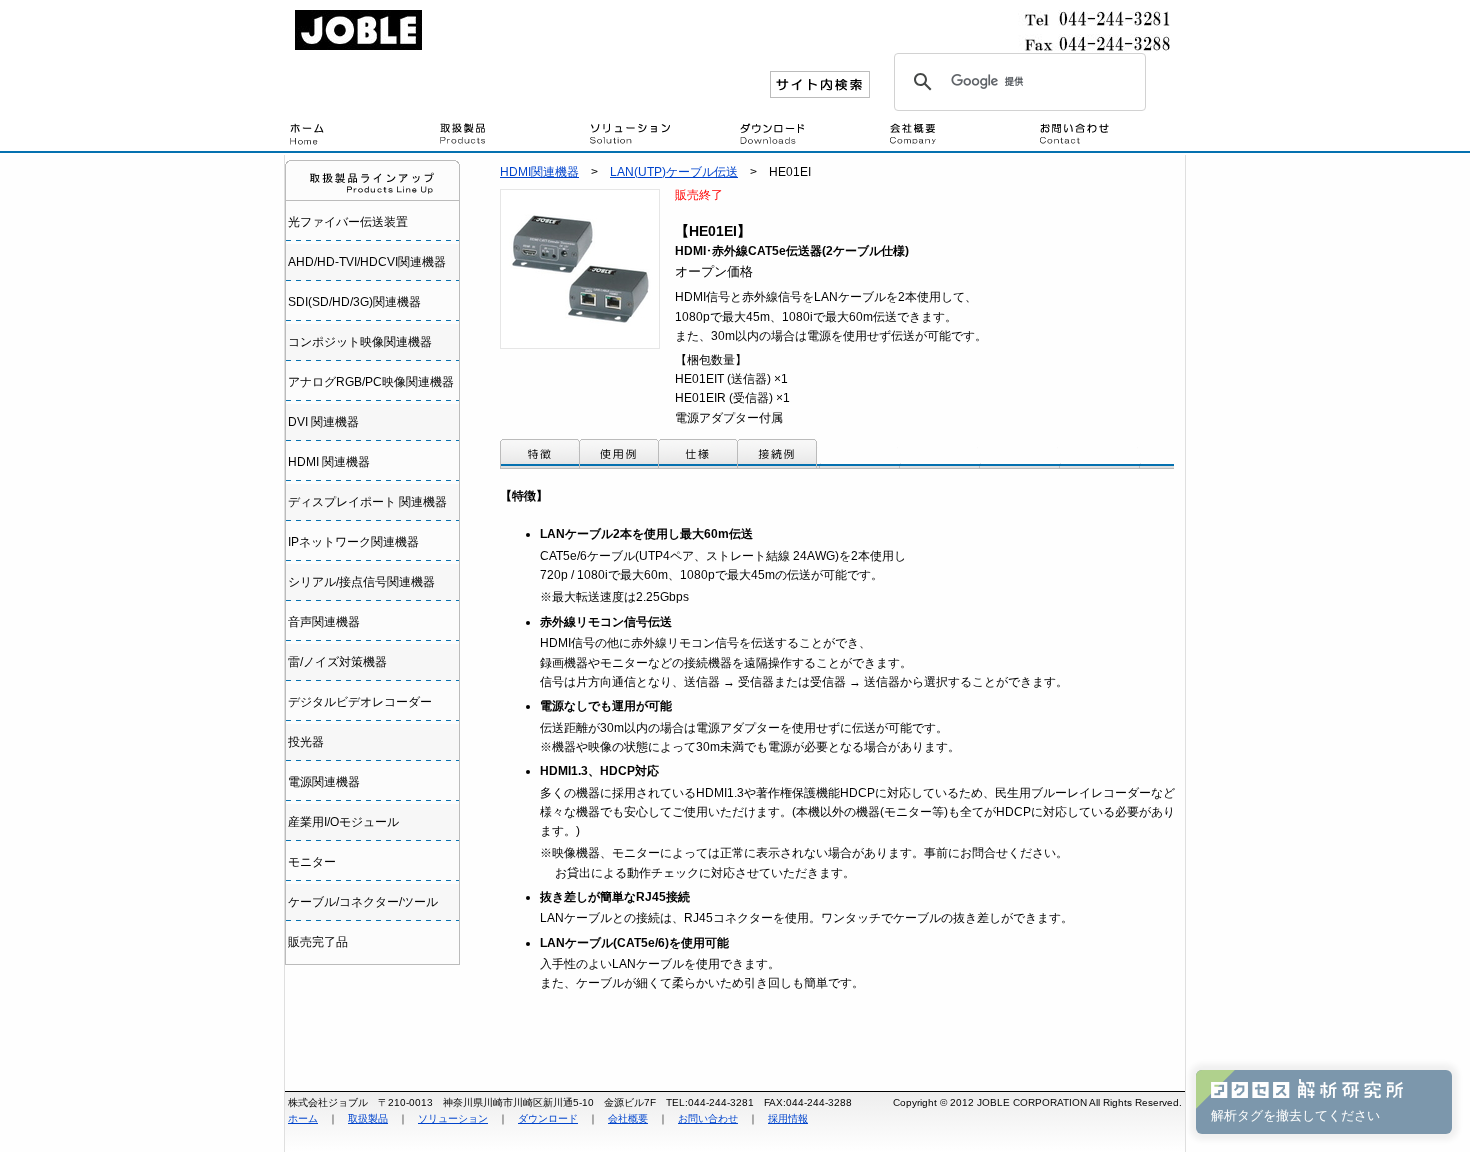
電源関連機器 (324, 782)
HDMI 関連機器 (329, 462)
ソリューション (453, 1118)
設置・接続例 (660, 135)
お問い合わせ (708, 1118)
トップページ (360, 135)
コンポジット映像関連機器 (360, 342)
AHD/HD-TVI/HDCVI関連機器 (367, 262)
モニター (312, 862)
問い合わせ (1110, 135)
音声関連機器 (324, 622)
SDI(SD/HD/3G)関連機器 (354, 302)
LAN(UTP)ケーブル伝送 (674, 172)
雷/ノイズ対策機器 (337, 662)
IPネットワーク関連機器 (353, 542)
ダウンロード (810, 135)
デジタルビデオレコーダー (360, 702)
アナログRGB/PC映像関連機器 (371, 382)
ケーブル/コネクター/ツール (363, 902)
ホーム (303, 1118)
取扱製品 (510, 135)
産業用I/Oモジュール (343, 822)
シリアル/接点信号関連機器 (361, 582)
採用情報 (788, 1118)
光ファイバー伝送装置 (348, 222)
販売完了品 (318, 942)
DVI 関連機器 (323, 422)
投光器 (306, 742)
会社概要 (960, 135)
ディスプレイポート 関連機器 (367, 502)
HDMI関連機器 (539, 172)
